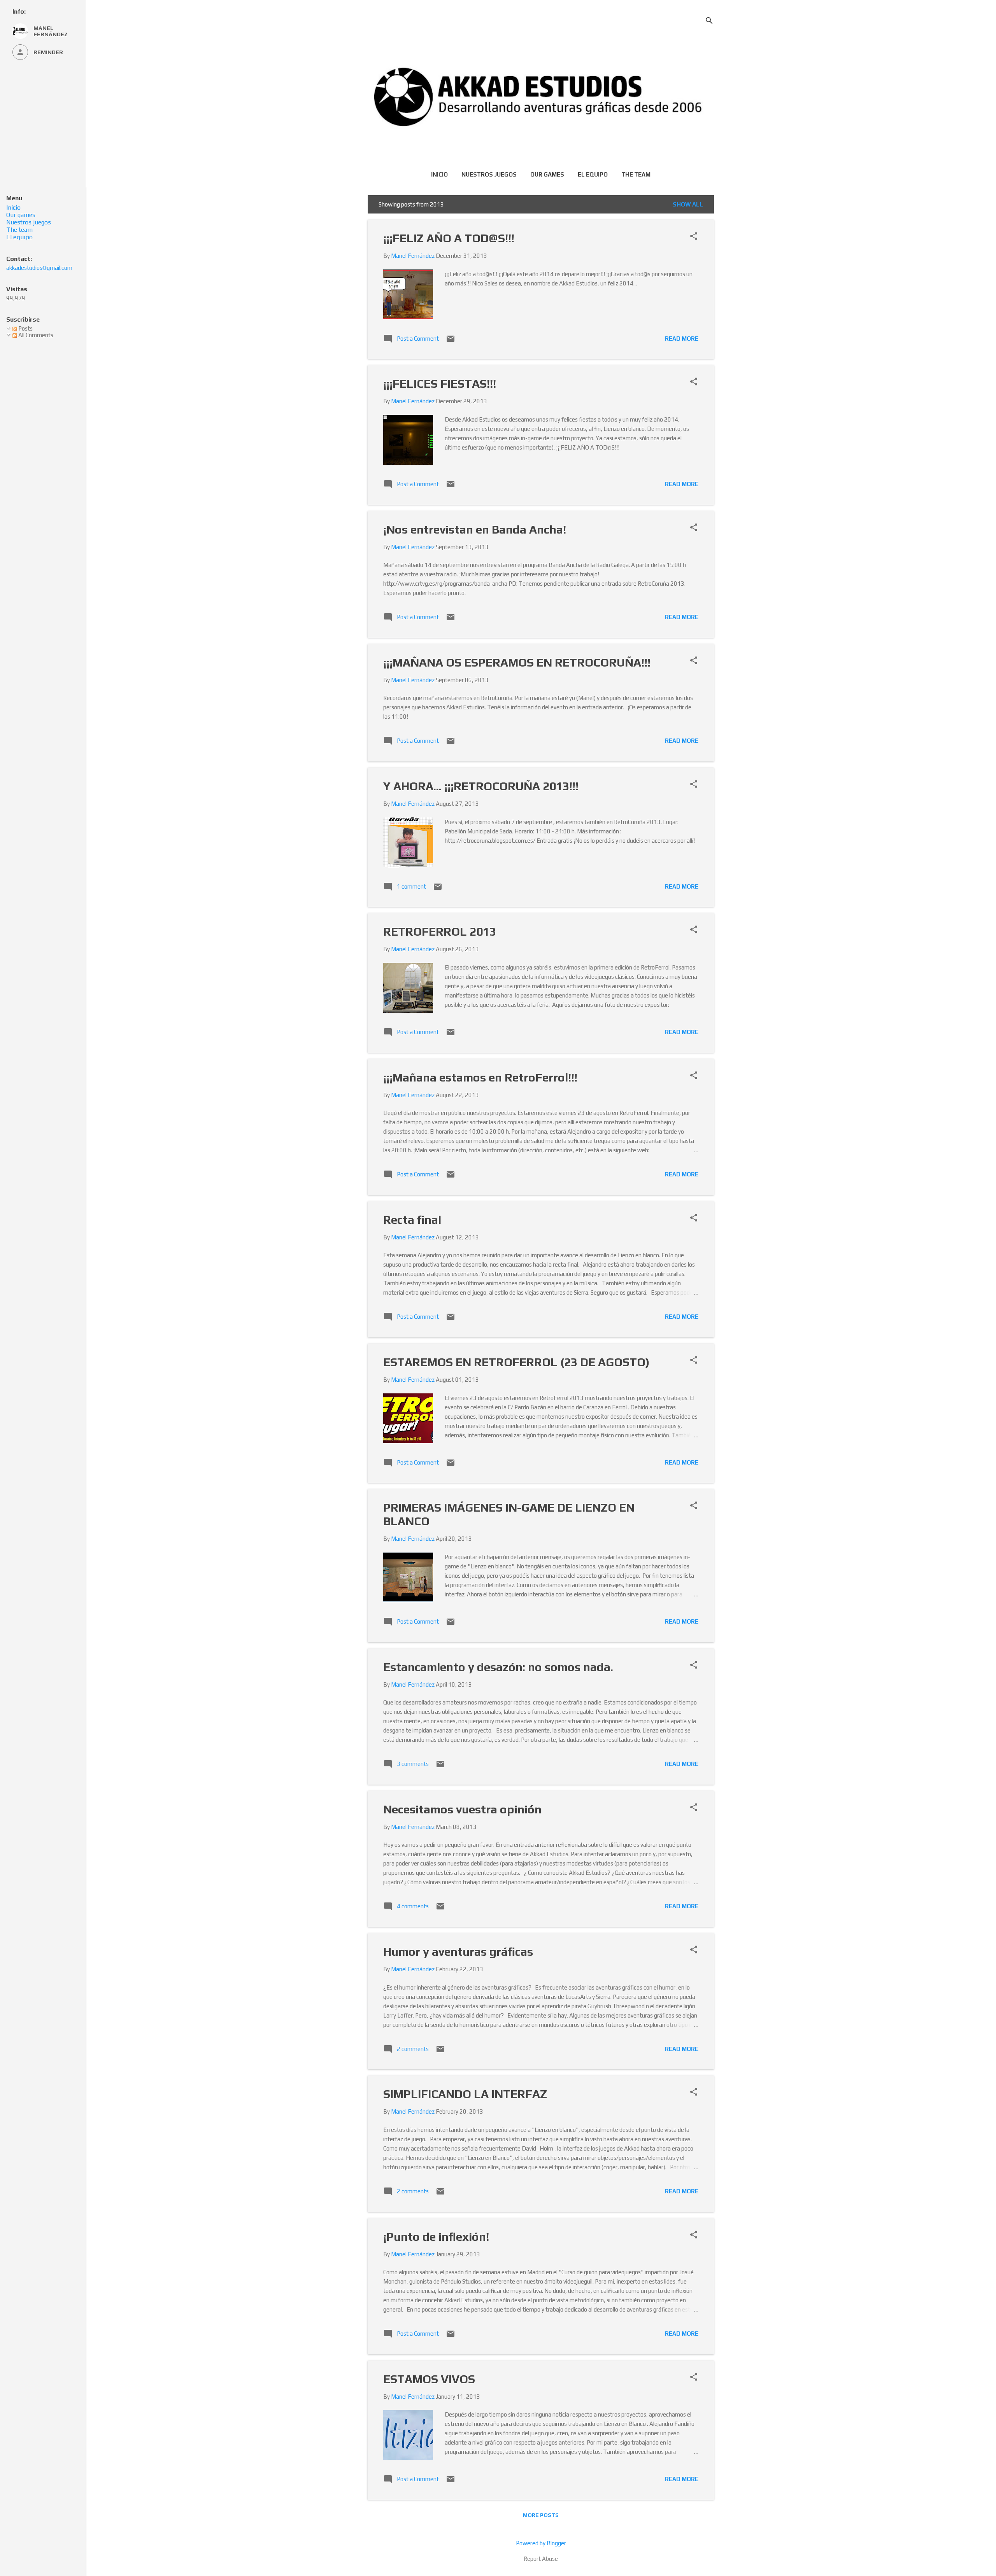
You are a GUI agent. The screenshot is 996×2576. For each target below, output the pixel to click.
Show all (688, 204)
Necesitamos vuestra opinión (462, 1809)
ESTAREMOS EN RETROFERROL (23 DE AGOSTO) (516, 1362)
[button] (694, 237)
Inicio (439, 174)
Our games (547, 174)
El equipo (593, 174)
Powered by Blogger (541, 2543)
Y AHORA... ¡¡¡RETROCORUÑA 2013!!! (481, 786)
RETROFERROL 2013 (440, 932)
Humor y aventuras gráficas (458, 1952)
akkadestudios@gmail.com (39, 268)
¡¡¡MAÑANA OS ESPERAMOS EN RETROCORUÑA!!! (517, 662)
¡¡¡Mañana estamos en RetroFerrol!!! (480, 1077)
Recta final (412, 1220)
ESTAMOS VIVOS (429, 2379)
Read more (682, 339)
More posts (541, 2515)
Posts (25, 328)
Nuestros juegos (489, 174)
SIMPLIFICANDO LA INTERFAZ (465, 2094)
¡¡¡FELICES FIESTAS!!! (440, 384)
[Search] (709, 21)
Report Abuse (541, 2559)
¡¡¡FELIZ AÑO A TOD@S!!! (449, 238)
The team (636, 174)
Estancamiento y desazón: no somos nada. (498, 1667)
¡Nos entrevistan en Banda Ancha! (475, 529)
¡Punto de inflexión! (436, 2237)
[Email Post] (451, 341)
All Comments (35, 335)
